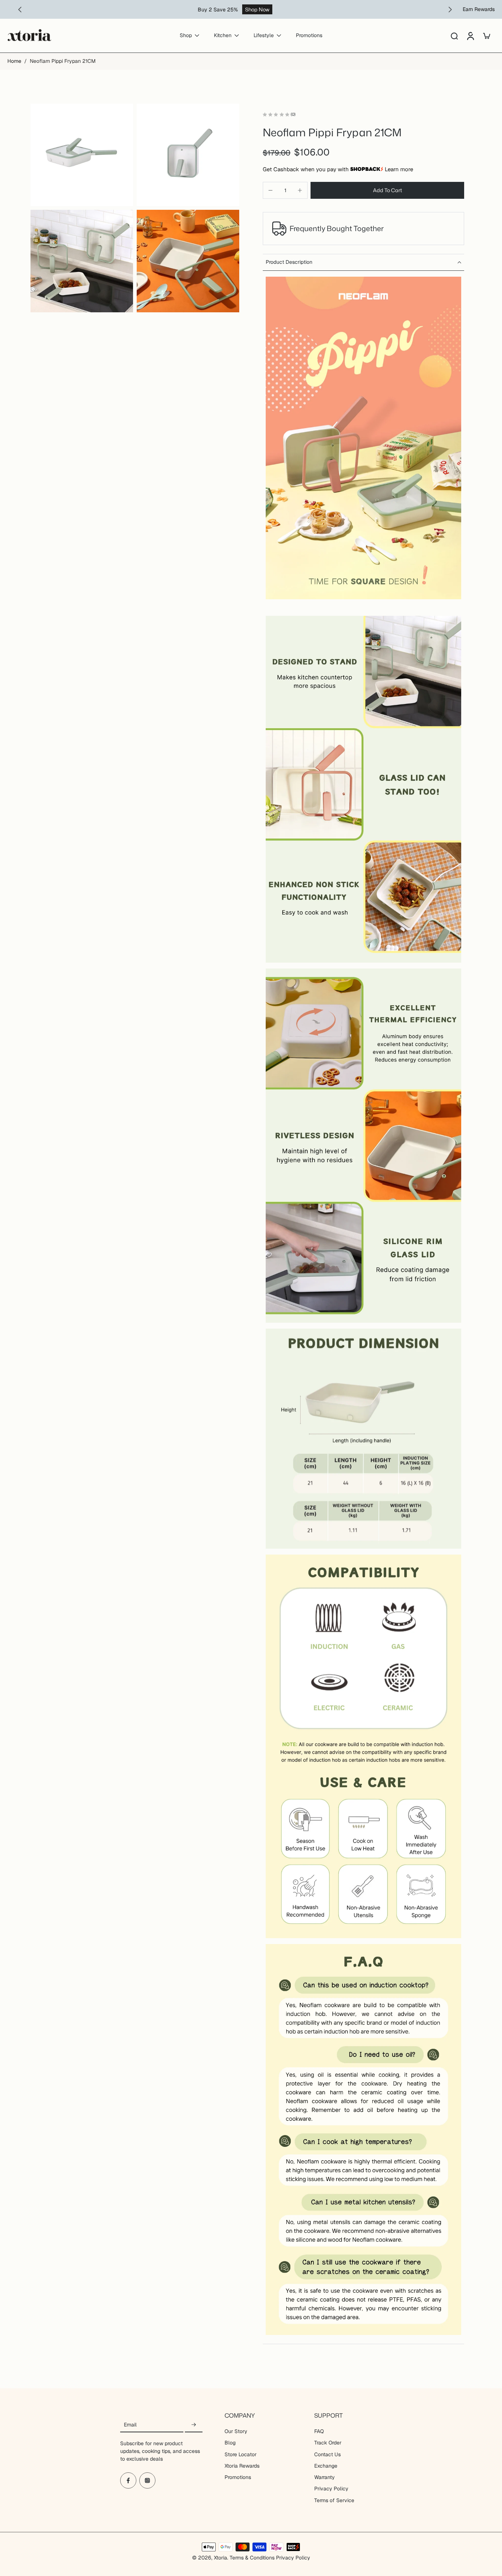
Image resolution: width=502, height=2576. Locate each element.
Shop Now (257, 9)
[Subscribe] (194, 2425)
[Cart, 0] (487, 36)
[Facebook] (128, 2480)
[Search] (454, 36)
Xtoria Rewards (242, 2466)
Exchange (326, 2466)
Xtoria (220, 2558)
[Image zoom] (82, 155)
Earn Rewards (479, 9)
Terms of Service (334, 2500)
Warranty (324, 2477)
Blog (230, 2443)
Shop (186, 36)
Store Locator (241, 2454)
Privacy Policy (331, 2489)
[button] (387, 190)
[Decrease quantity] (270, 190)
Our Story (236, 2431)
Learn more (399, 169)
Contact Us (327, 2454)
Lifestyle (264, 36)
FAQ (319, 2431)
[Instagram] (147, 2480)
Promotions (309, 36)
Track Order (328, 2443)
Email (130, 2425)
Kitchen (223, 36)
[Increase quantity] (300, 190)
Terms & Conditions (252, 2558)
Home (14, 61)
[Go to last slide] (20, 10)
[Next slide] (450, 10)
